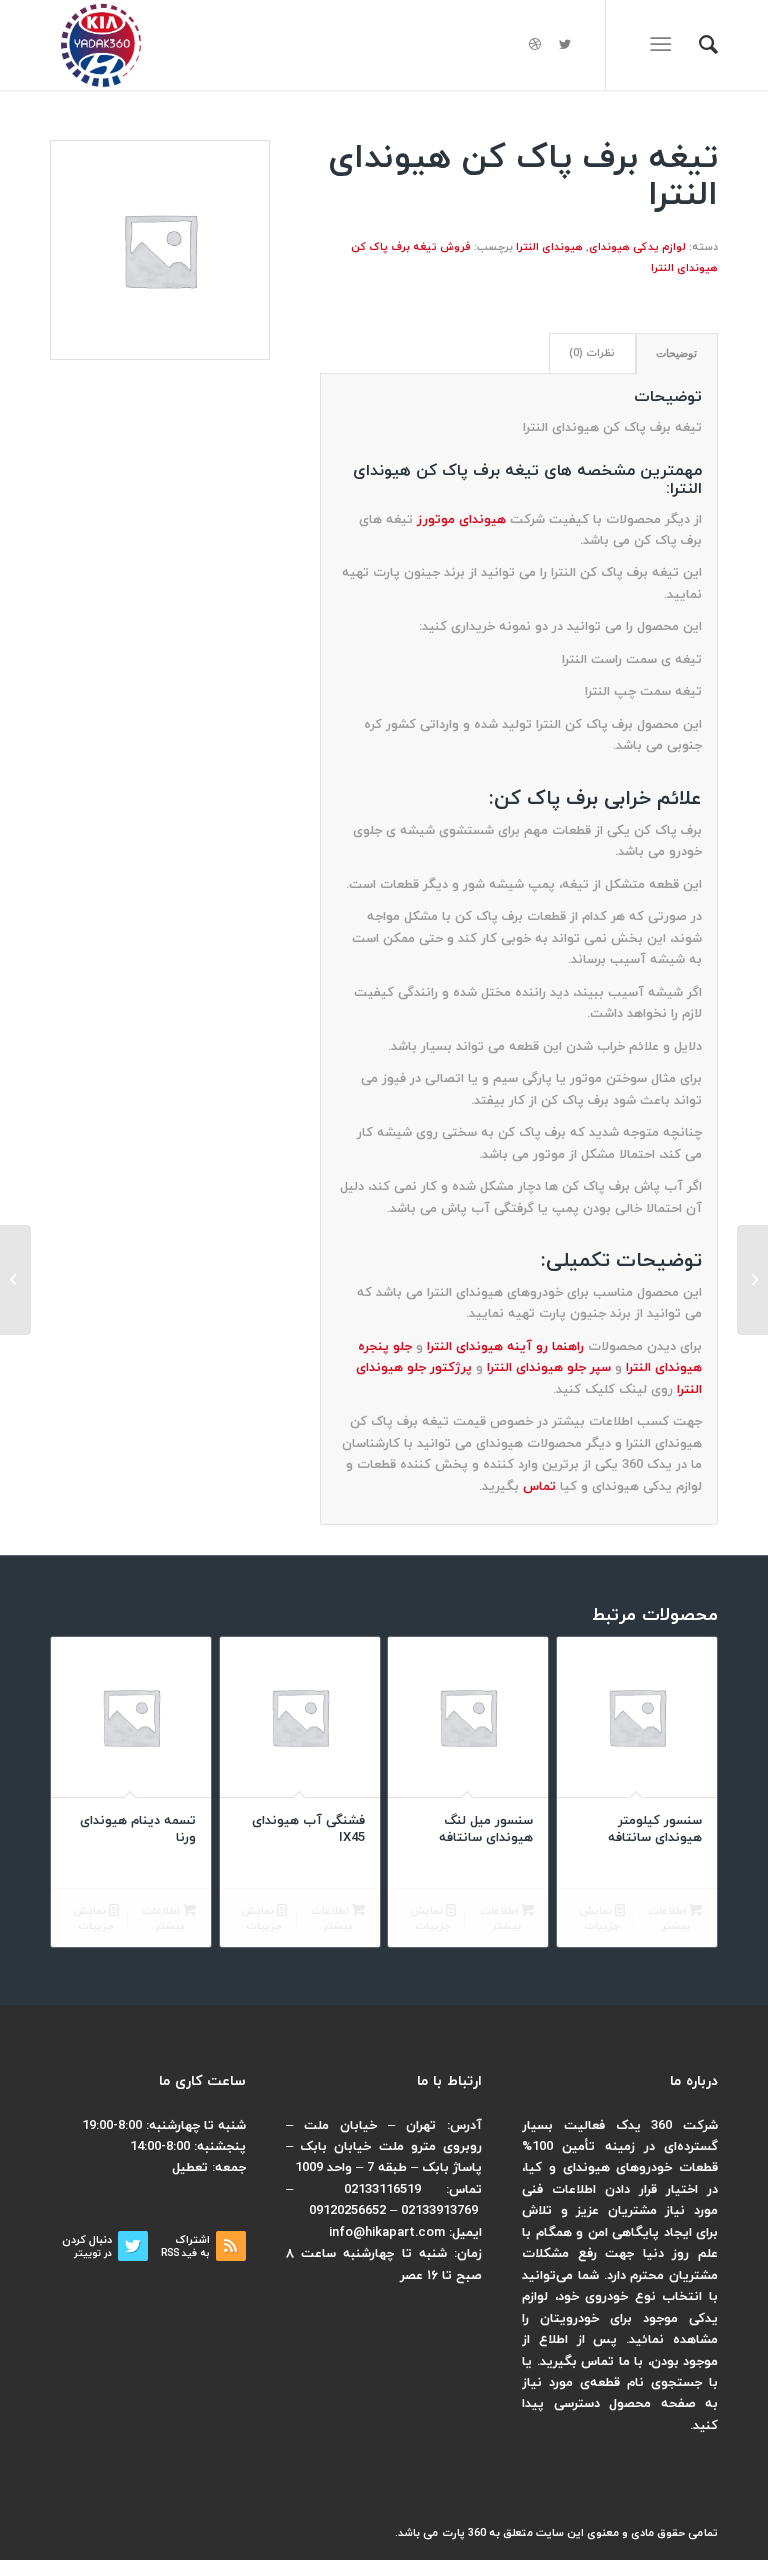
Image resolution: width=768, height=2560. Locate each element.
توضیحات (676, 353)
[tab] (677, 353)
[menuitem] (698, 45)
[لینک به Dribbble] (535, 45)
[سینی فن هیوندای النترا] (752, 1280)
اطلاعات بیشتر (669, 1918)
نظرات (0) (592, 353)
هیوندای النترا (549, 247)
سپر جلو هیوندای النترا (549, 1368)
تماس (539, 1487)
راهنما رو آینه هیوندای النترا (505, 1347)
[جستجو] (698, 45)
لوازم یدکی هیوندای (637, 247)
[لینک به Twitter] (565, 45)
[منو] (664, 45)
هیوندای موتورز (461, 520)
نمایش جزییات (599, 1918)
